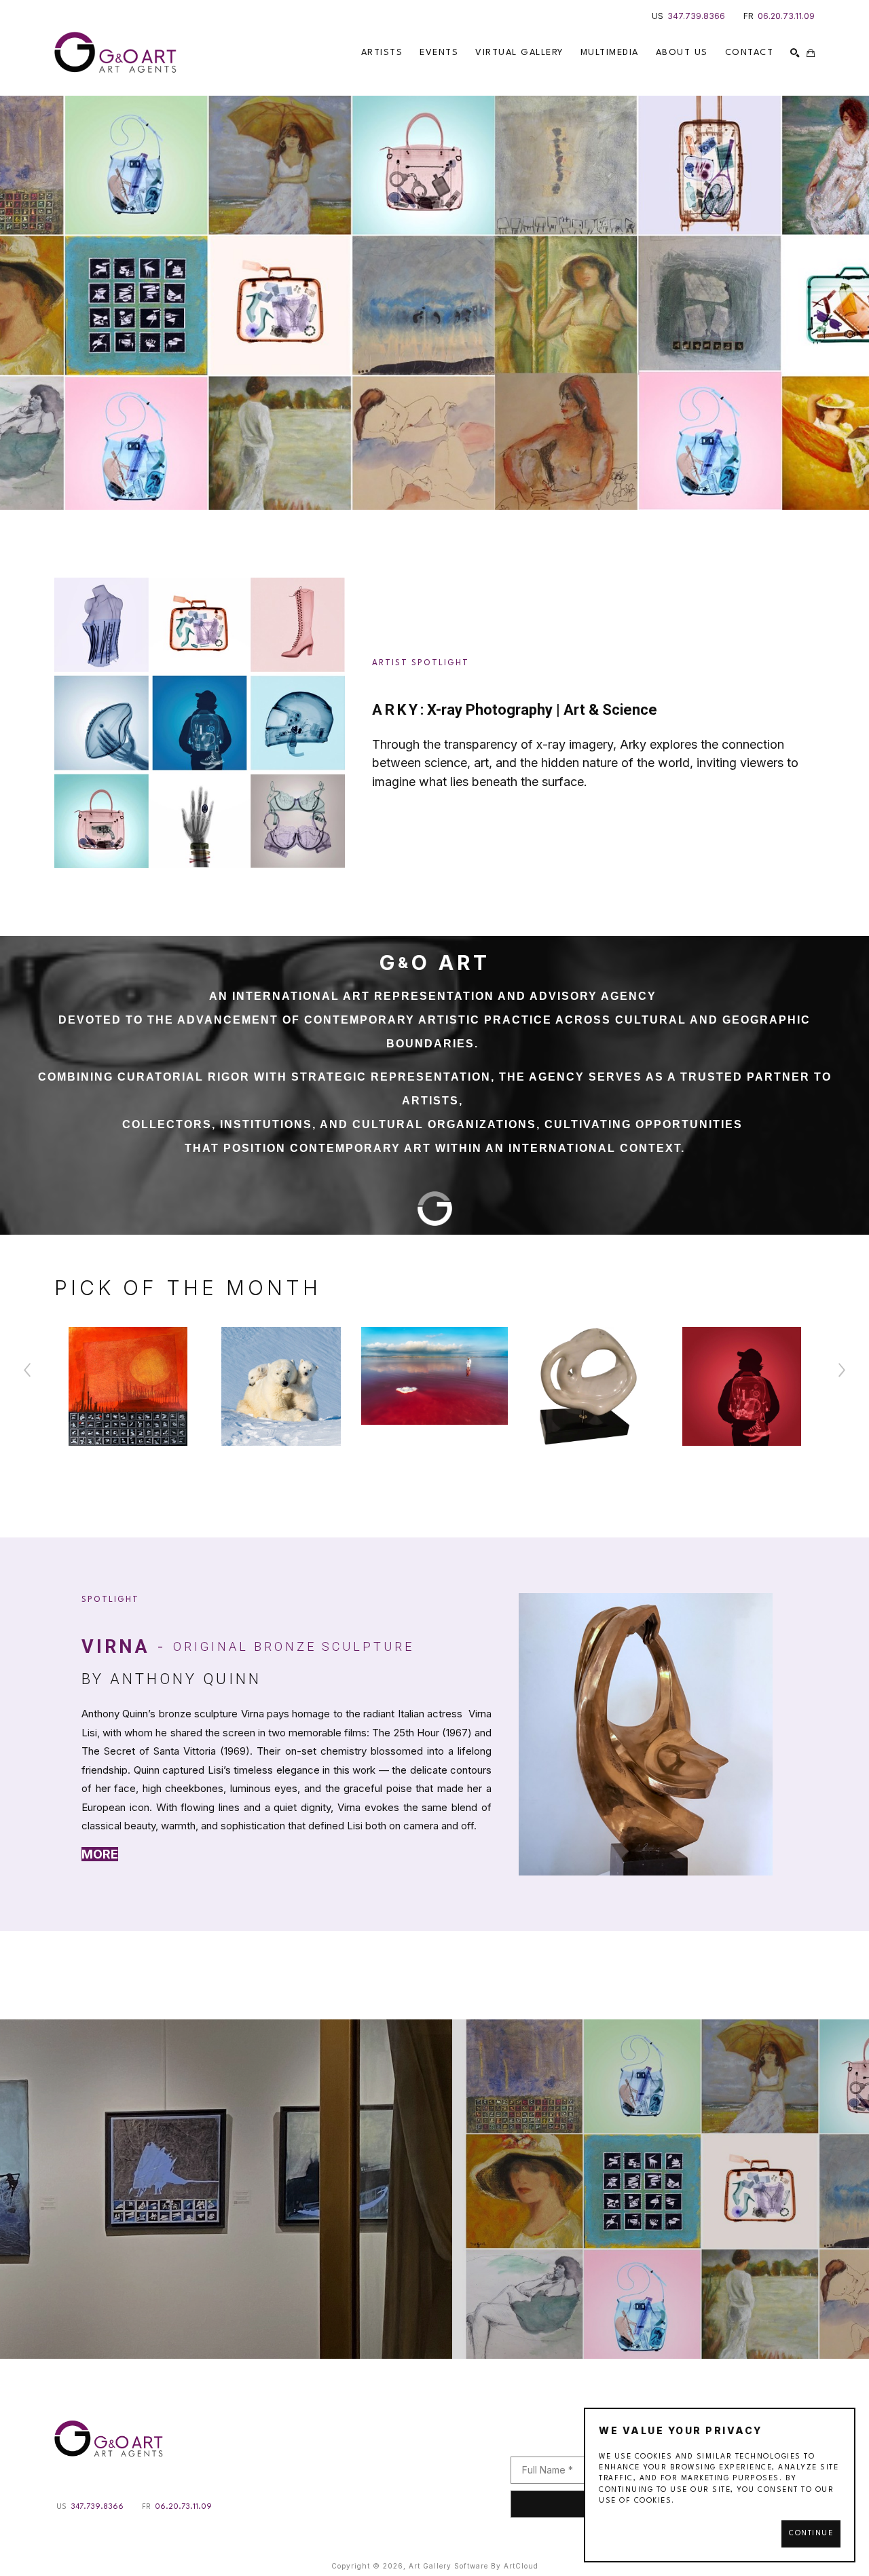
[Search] (795, 53)
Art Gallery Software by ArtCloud (474, 2566)
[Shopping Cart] (811, 53)
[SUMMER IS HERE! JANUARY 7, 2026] (434, 2189)
